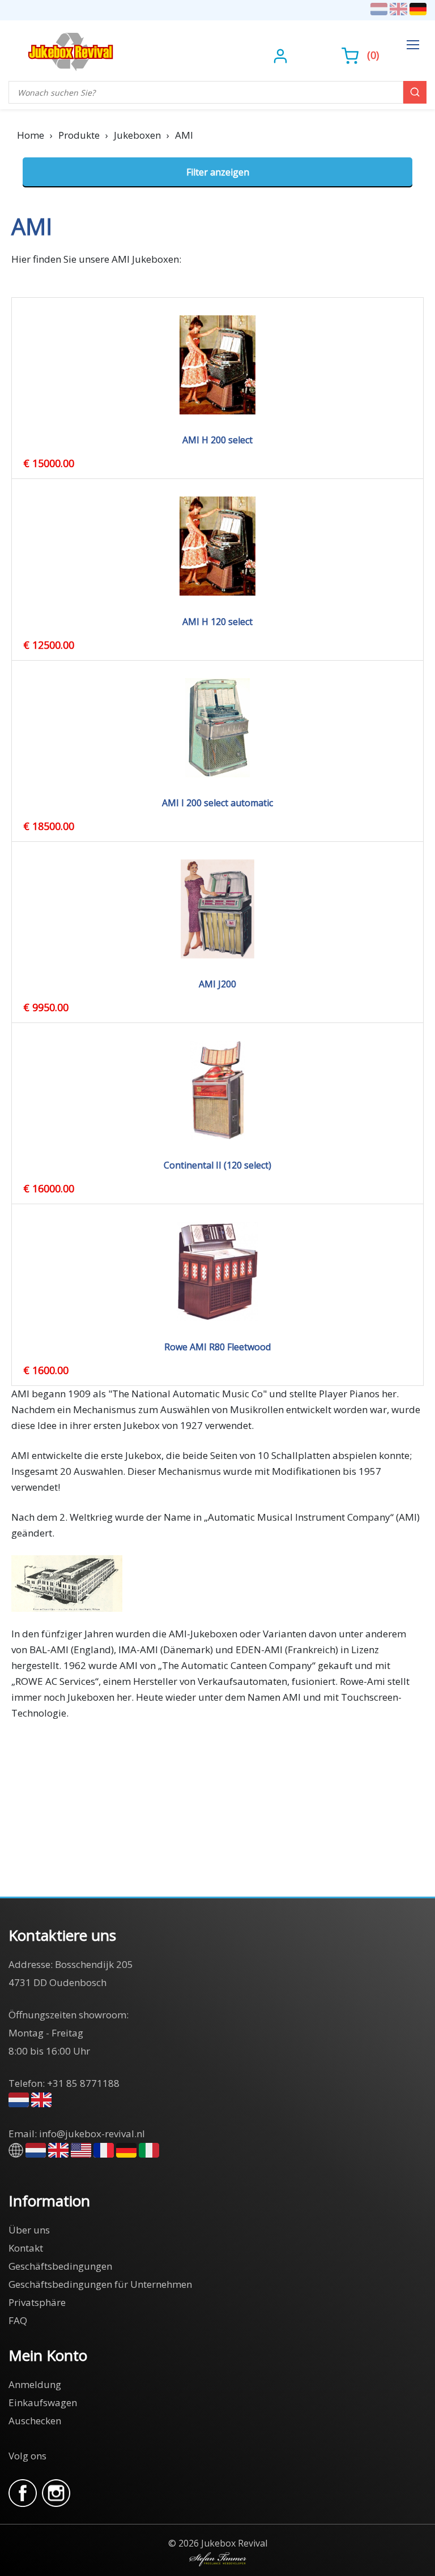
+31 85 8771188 (83, 2083)
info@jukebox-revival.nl (92, 2134)
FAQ (18, 2320)
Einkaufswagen (43, 2402)
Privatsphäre (37, 2302)
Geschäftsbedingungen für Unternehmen (100, 2284)
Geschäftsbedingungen (60, 2266)
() (373, 55)
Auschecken (35, 2421)
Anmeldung (35, 2384)
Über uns (29, 2230)
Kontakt (26, 2248)
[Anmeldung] (282, 55)
